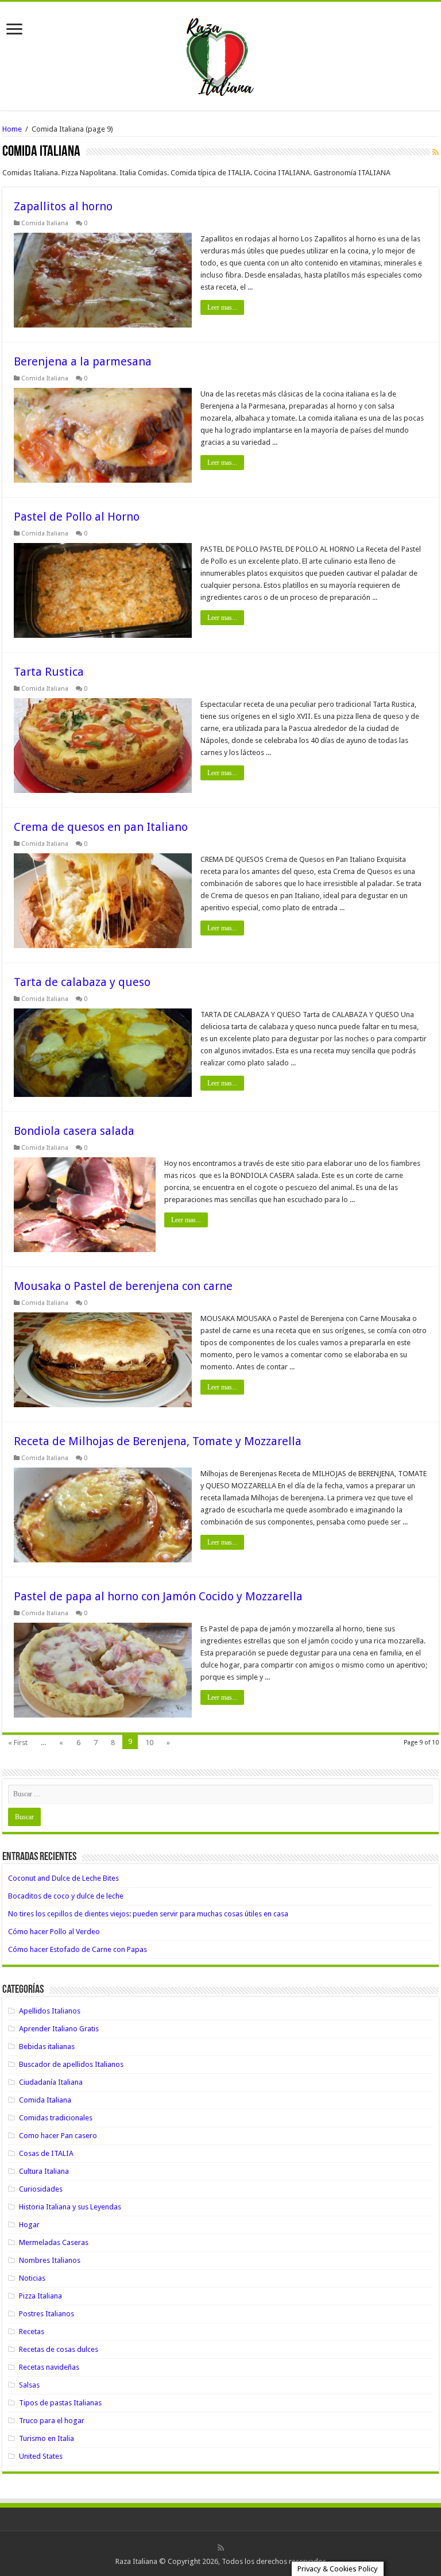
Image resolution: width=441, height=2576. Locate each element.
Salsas (29, 2385)
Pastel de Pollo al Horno (77, 517)
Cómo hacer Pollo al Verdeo (54, 1932)
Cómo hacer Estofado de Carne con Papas (78, 1949)
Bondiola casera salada (74, 1131)
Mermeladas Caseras (54, 2242)
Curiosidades (41, 2189)
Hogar (29, 2225)
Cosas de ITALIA (46, 2153)
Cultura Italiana (44, 2171)
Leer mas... (222, 307)
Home (12, 129)
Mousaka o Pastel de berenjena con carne (123, 1286)
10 (149, 1743)
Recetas (32, 2332)
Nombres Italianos (50, 2260)
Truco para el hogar (52, 2421)
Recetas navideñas (49, 2367)
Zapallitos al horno (63, 206)
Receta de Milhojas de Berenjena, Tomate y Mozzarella (158, 1441)
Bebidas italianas (47, 2046)
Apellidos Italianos (50, 2011)
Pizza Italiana (40, 2296)
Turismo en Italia (47, 2438)
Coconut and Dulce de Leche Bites (63, 1878)
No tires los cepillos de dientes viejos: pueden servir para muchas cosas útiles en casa (148, 1914)
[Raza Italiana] (220, 54)
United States (41, 2456)
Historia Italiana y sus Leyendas (70, 2207)
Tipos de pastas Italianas (60, 2403)
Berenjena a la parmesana (83, 361)
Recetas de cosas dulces (59, 2349)
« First (18, 1743)
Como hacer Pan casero (58, 2136)
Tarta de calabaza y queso (82, 982)
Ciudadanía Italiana (51, 2082)
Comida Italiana (45, 223)
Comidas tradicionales (56, 2118)
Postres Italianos (47, 2314)
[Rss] (221, 2548)
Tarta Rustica (49, 672)
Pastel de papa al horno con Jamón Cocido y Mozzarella (158, 1596)
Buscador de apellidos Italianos (71, 2064)
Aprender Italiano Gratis (59, 2029)
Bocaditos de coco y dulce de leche (66, 1896)
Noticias (32, 2278)
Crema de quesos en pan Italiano (101, 827)
